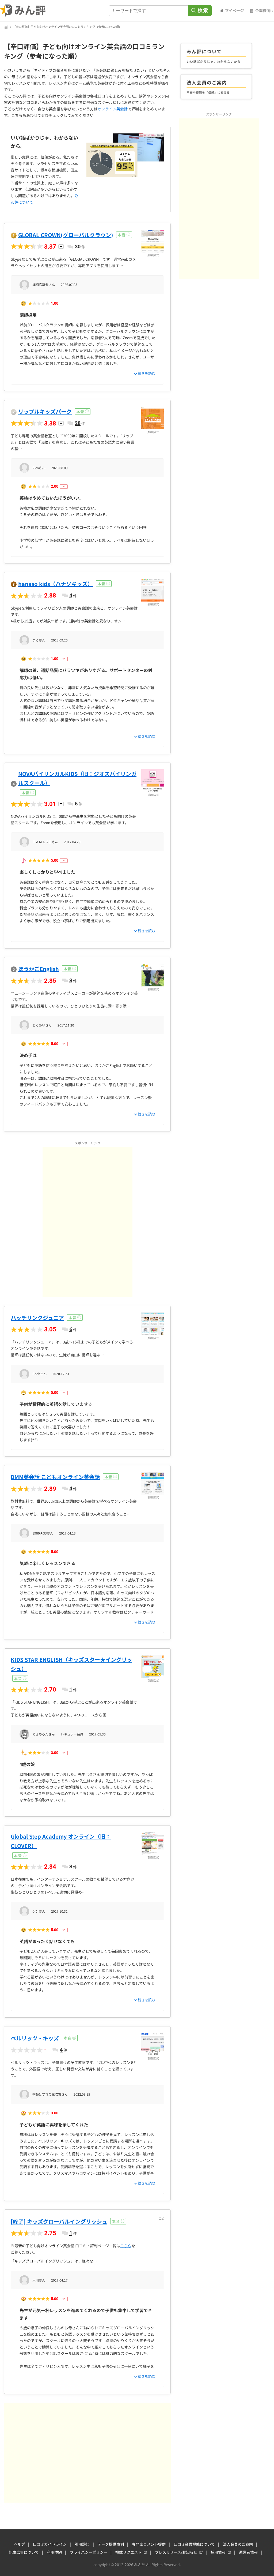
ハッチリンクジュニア (37, 1318)
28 (78, 423)
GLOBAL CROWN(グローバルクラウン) (66, 235)
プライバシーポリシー (89, 2552)
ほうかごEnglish (39, 969)
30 (78, 247)
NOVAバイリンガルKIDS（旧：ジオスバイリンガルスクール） (77, 778)
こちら (126, 2246)
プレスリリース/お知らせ (176, 2552)
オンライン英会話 (113, 109)
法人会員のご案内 (238, 2544)
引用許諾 (82, 2544)
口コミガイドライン (50, 2544)
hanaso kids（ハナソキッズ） (56, 584)
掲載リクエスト (128, 2552)
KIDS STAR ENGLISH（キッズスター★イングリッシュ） (71, 1664)
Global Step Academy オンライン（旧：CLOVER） (61, 1841)
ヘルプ (19, 2544)
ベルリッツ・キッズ (35, 2038)
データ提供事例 (111, 2544)
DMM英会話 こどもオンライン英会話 (55, 1477)
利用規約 (54, 2552)
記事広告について (24, 2552)
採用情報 (218, 2552)
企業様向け (265, 10)
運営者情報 (248, 2552)
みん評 (23, 11)
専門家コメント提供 (149, 2544)
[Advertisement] (87, 1185)
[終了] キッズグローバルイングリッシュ (59, 2221)
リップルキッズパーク (45, 411)
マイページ (234, 10)
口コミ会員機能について (194, 2544)
